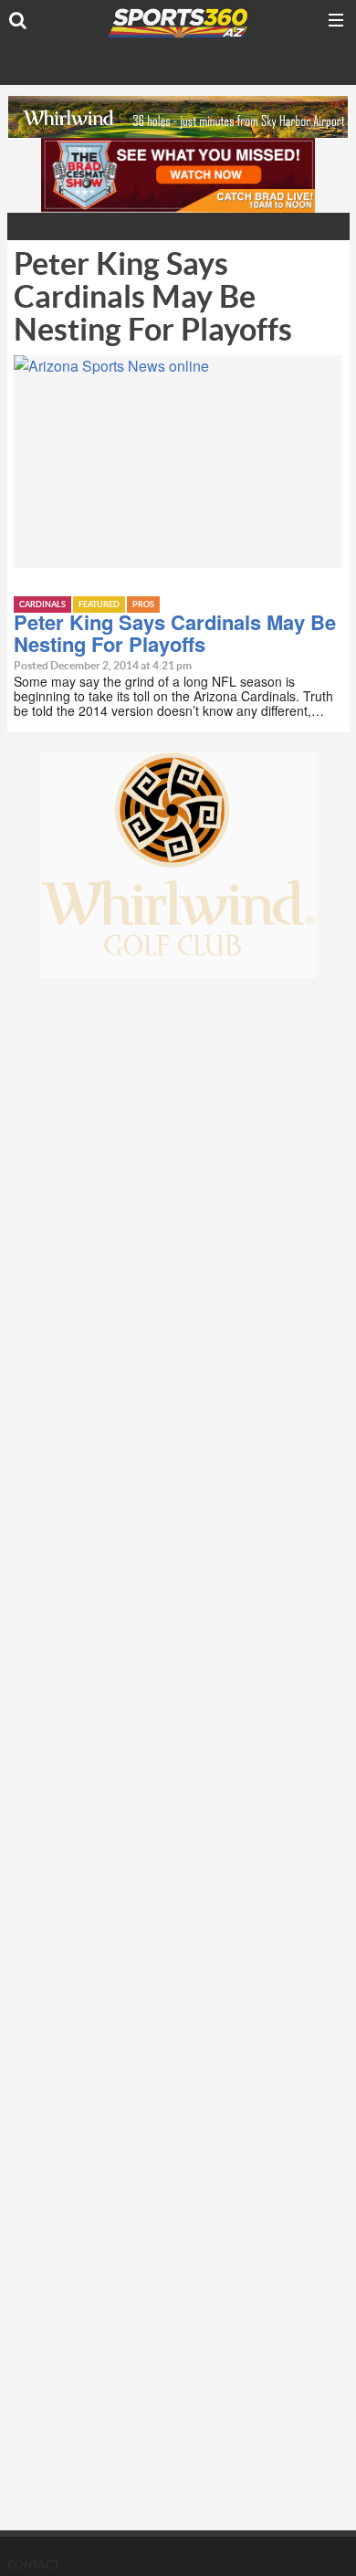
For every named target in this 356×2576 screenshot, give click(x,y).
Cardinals (42, 605)
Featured (99, 605)
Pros (143, 605)
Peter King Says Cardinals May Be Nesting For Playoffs (175, 633)
